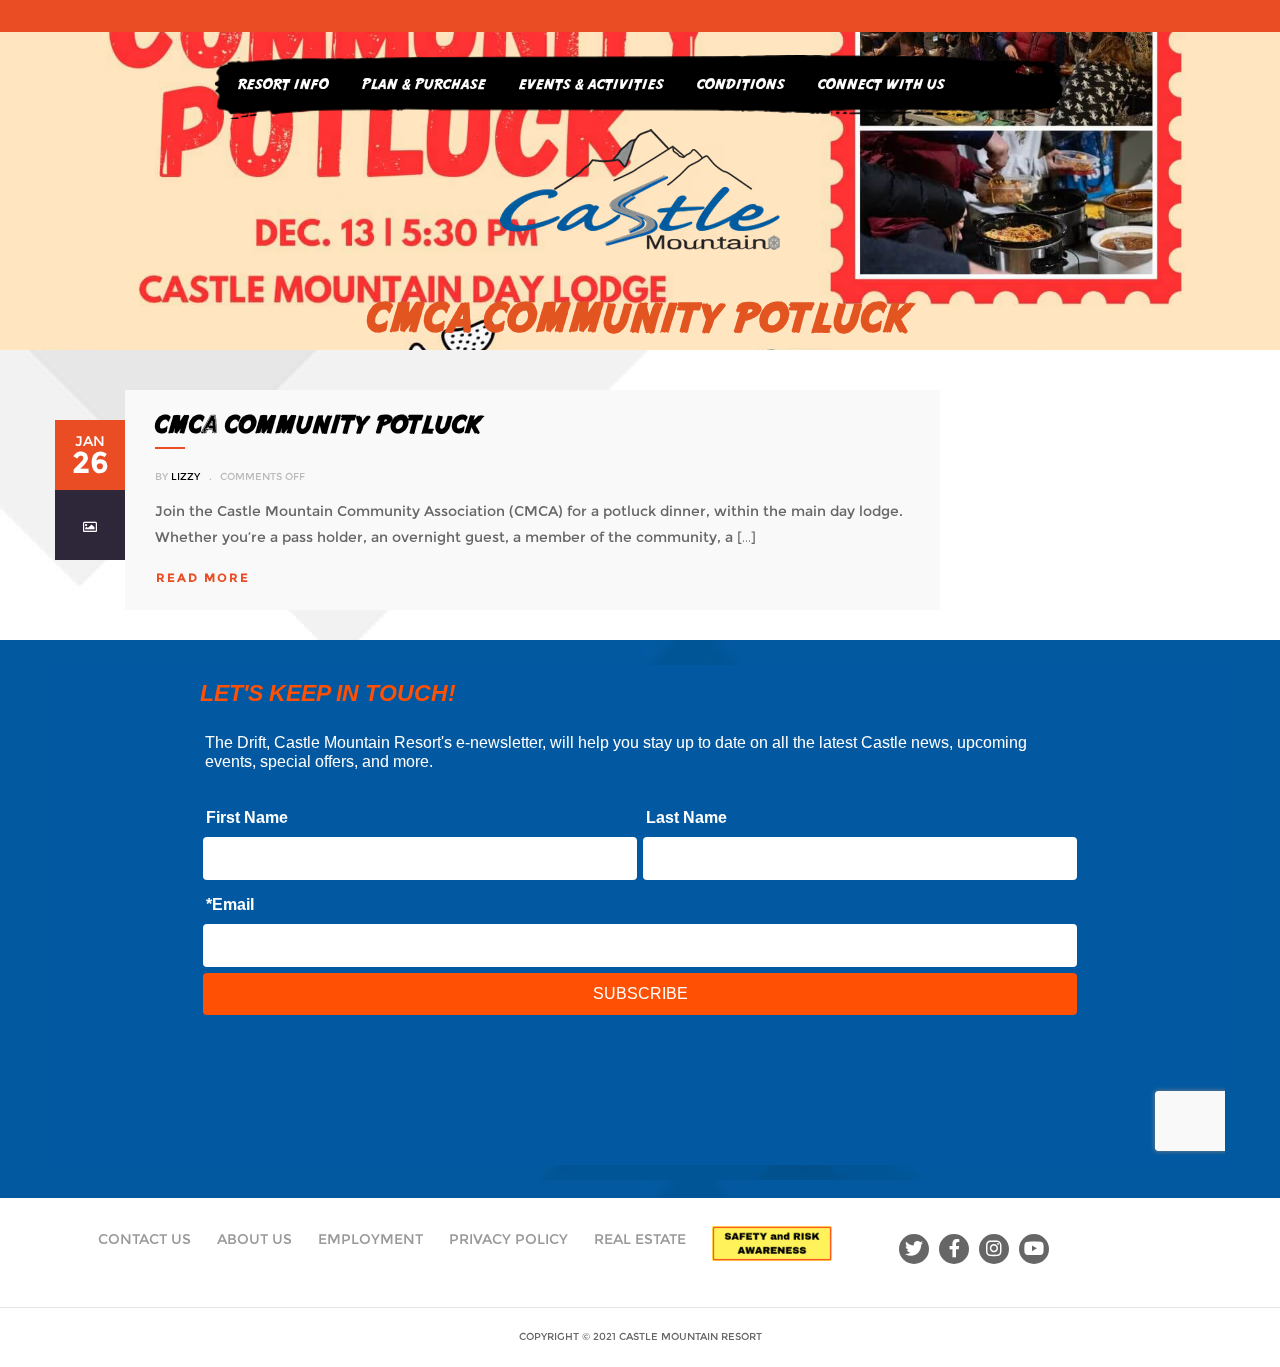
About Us (254, 1239)
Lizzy (185, 476)
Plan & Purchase (424, 83)
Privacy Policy (508, 1239)
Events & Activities (591, 83)
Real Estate (640, 1239)
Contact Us (144, 1239)
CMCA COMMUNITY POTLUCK (319, 424)
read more (203, 577)
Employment (370, 1239)
